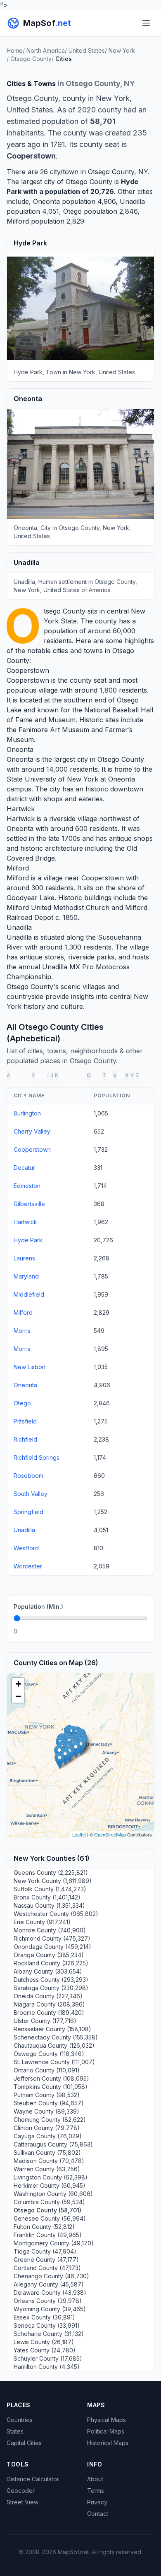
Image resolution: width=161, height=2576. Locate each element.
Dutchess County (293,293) (51, 1980)
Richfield (25, 1439)
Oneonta (46, 201)
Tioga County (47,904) (45, 2251)
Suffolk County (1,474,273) (50, 1889)
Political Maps (106, 2431)
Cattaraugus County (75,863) (53, 2144)
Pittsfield (25, 1421)
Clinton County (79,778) (47, 2128)
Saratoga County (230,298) (51, 1988)
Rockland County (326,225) (51, 1963)
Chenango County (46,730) (51, 2276)
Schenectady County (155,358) (56, 2037)
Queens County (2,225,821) (51, 1872)
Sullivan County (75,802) (47, 2152)
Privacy (97, 2502)
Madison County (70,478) (49, 2161)
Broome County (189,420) (49, 2012)
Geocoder (21, 2491)
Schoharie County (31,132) (49, 2334)
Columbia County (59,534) (49, 2202)
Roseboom (28, 1476)
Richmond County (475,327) (52, 1938)
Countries (20, 2420)
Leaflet (79, 1834)
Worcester (28, 1566)
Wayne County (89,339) (46, 2111)
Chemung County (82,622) (50, 2120)
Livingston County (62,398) (51, 2177)
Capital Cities (24, 2443)
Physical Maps (107, 2420)
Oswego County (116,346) (49, 2054)
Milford (18, 221)
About (95, 2479)
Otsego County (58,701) (47, 2210)
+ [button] (18, 1684)
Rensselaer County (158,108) (52, 2029)
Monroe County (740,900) (50, 1930)
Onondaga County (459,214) (52, 1947)
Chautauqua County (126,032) (54, 2045)
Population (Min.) (38, 1606)
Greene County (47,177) (46, 2260)
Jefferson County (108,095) (51, 2078)
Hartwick (21, 809)
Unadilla (132, 201)
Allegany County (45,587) (49, 2284)
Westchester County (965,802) (56, 1914)
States (15, 2431)
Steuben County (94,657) (49, 2103)
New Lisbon (30, 1367)
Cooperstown (28, 670)
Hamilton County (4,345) (47, 2367)
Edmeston (27, 1186)
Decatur (24, 1168)
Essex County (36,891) (44, 2317)
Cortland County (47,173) (47, 2268)
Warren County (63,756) (47, 2169)
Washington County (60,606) (53, 2194)
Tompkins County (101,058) (51, 2087)
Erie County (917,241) (42, 1922)
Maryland (26, 1276)
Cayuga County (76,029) (48, 2136)
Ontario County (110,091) (47, 2070)
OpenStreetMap (110, 1834)
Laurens (24, 1258)
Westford (26, 1548)
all (143, 1075)
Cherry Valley (32, 1131)
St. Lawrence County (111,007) (54, 2062)
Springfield (28, 1512)
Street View (22, 2502)
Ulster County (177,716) (45, 2021)
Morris (22, 1331)
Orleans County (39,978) (48, 2301)
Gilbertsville (29, 1204)
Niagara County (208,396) (49, 2004)
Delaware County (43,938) (50, 2292)
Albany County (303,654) (48, 1971)
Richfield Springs (37, 1457)
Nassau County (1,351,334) (49, 1905)
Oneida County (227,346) (48, 1996)
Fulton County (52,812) (44, 2227)
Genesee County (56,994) (50, 2218)
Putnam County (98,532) (47, 2095)
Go (138, 1631)
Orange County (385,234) (49, 1955)
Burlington (27, 1113)
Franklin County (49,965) (48, 2235)
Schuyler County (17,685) (48, 2358)
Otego (72, 211)
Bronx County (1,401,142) (47, 1897)
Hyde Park (28, 1240)
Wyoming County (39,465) (50, 2309)
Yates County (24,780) (45, 2350)
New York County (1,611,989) (53, 1881)
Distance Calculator (33, 2479)
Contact (98, 2514)
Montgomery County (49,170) (54, 2243)
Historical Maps (108, 2443)
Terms (96, 2491)
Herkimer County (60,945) (50, 2185)
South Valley (31, 1494)
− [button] (18, 1696)
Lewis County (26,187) (44, 2342)
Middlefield (29, 1294)
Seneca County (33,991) (47, 2325)
